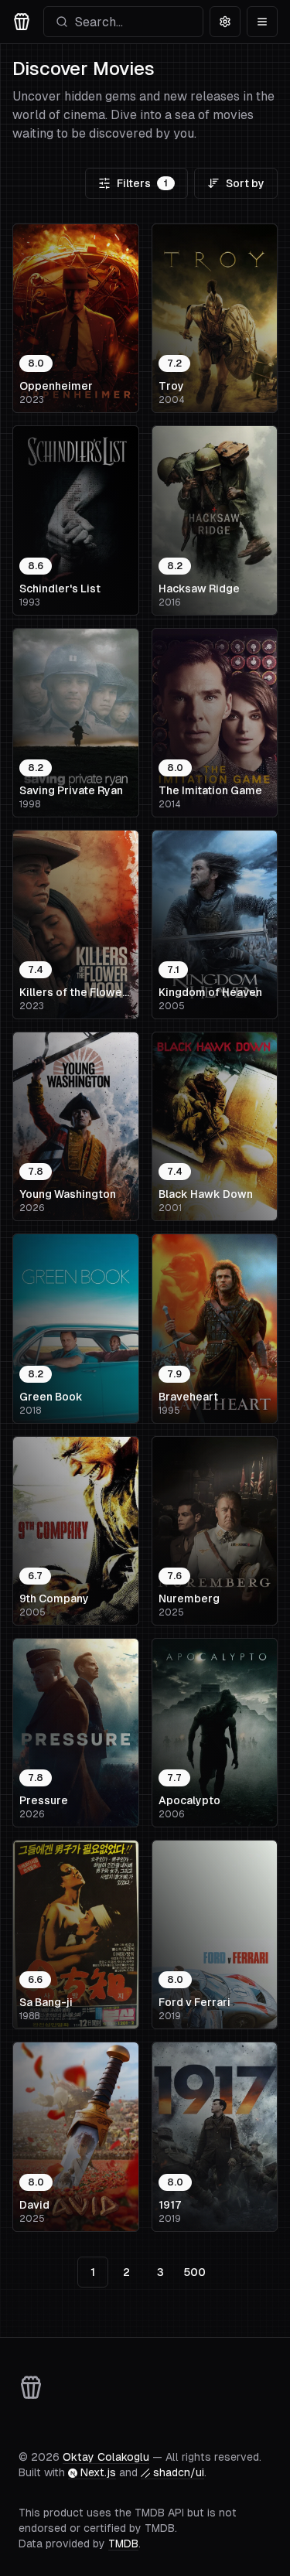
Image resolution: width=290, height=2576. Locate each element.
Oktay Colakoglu (106, 2457)
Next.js (98, 2472)
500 (194, 2272)
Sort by (245, 183)
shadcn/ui (179, 2472)
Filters (142, 183)
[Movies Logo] (22, 22)
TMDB (123, 2544)
